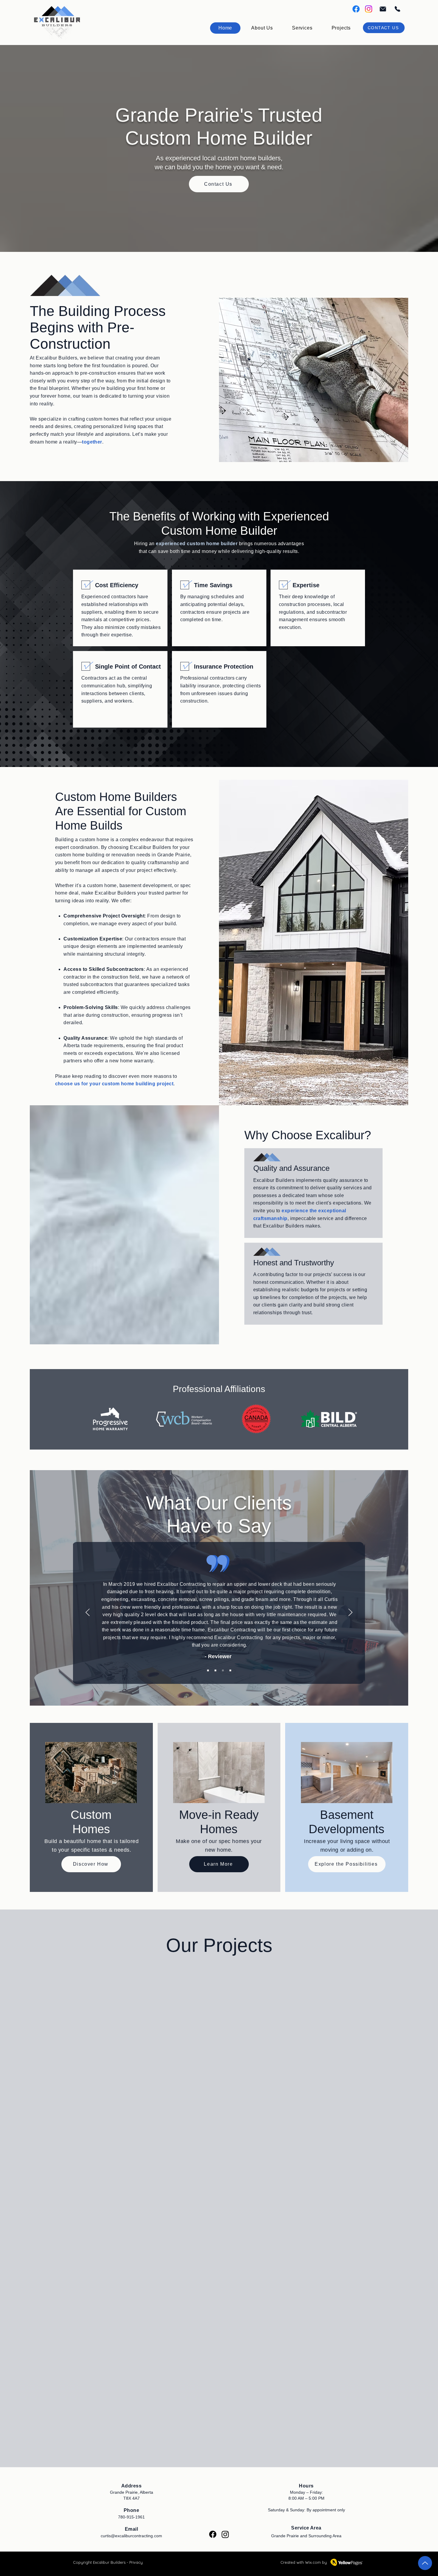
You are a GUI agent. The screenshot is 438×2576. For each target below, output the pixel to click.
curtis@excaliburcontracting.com (131, 2536)
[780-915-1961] (397, 9)
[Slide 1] (208, 1670)
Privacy (136, 2562)
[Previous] (88, 1613)
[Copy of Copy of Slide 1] (223, 1670)
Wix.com (313, 2562)
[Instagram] (369, 9)
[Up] (425, 2563)
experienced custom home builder (197, 544)
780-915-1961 (131, 2517)
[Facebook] (356, 9)
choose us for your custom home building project (114, 1084)
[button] (302, 28)
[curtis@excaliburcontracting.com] (382, 9)
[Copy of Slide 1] (215, 1670)
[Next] (350, 1613)
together (92, 442)
